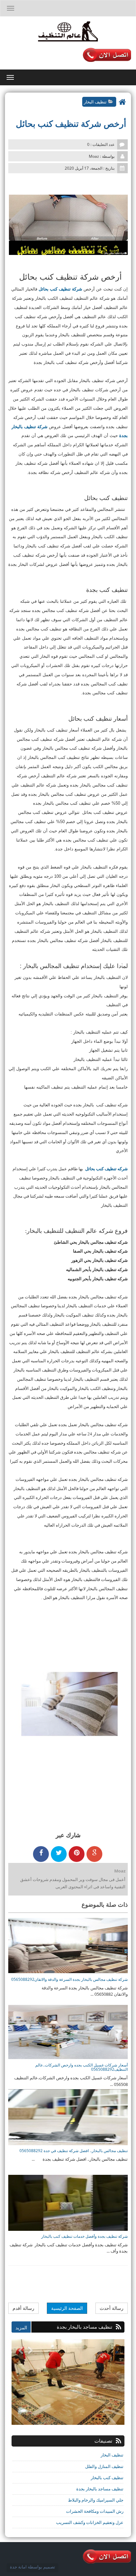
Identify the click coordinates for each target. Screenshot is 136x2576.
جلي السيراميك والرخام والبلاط (96, 2500)
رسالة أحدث (112, 2308)
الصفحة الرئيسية (67, 2308)
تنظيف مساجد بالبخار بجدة (100, 2489)
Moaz (120, 1871)
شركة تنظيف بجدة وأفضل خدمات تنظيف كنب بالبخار (85, 2236)
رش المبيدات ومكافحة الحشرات (95, 2511)
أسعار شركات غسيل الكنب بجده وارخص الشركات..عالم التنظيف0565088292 (82, 2067)
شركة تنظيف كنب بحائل (60, 289)
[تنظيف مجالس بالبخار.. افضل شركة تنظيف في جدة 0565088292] (68, 2117)
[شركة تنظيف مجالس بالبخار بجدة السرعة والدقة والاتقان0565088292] (68, 1946)
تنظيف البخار (95, 102)
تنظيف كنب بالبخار (107, 2478)
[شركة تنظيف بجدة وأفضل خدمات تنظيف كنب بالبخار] (68, 2202)
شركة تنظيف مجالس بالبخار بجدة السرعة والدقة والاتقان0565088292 (69, 1979)
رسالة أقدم (23, 2308)
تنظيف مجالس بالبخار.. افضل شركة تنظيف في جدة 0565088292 (74, 2151)
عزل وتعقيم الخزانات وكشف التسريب (90, 2522)
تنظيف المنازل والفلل (104, 2466)
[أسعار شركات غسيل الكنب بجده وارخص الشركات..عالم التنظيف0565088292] (68, 2031)
